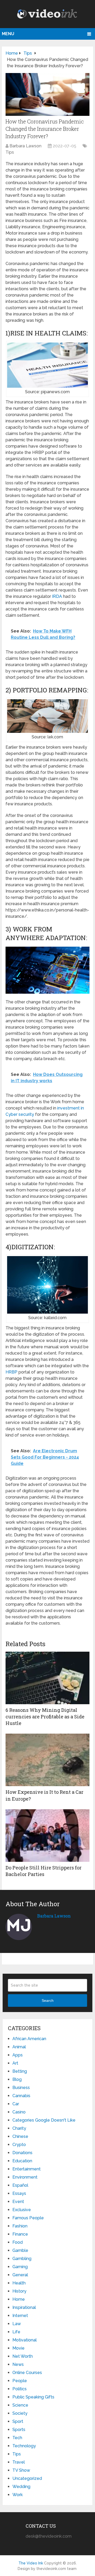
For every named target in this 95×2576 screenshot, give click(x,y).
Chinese (20, 2136)
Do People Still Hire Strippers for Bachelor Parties (44, 1871)
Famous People (28, 2218)
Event (18, 2202)
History (19, 2291)
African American (29, 2039)
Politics (20, 2389)
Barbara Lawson (25, 146)
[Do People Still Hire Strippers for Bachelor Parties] (47, 1836)
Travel (19, 2462)
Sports (19, 2430)
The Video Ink (31, 2563)
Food (18, 2242)
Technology (24, 2446)
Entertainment (27, 2169)
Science (20, 2405)
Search (48, 2000)
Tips (10, 152)
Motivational (25, 2340)
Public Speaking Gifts (33, 2397)
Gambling (22, 2259)
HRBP (11, 1372)
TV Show (21, 2470)
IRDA (57, 596)
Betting (20, 2071)
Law (17, 2324)
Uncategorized (27, 2478)
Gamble (20, 2250)
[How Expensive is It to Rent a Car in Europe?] (47, 1760)
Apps (18, 2055)
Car (16, 2104)
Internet (20, 2316)
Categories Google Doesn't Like (44, 2120)
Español (20, 2185)
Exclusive (22, 2210)
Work (18, 2495)
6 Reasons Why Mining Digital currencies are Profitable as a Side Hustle (45, 1717)
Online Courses (27, 2373)
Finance (20, 2234)
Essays (19, 2193)
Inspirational (24, 2307)
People (20, 2381)
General (20, 2275)
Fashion (20, 2226)
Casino (19, 2112)
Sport (18, 2421)
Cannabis (21, 2096)
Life (16, 2332)
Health (19, 2283)
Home (19, 2299)
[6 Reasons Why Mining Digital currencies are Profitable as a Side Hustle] (47, 1678)
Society (20, 2413)
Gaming (20, 2267)
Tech (17, 2438)
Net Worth (23, 2356)
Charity (19, 2128)
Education (22, 2161)
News (18, 2364)
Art (15, 2063)
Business (21, 2088)
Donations (22, 2153)
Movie (18, 2348)
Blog (17, 2079)
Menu (8, 34)
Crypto (19, 2145)
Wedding (21, 2487)
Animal (19, 2047)
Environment (25, 2177)
